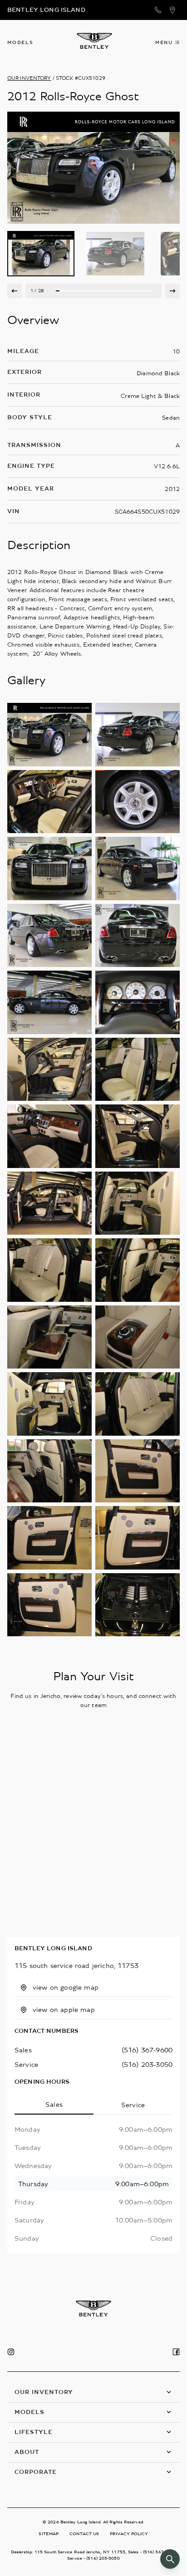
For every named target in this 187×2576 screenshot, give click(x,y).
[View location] (172, 10)
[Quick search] (170, 2559)
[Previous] (15, 291)
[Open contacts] (158, 10)
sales (23, 2050)
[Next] (172, 291)
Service (133, 2105)
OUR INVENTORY (29, 78)
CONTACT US (84, 2534)
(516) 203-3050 (147, 2065)
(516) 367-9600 (147, 2050)
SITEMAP (49, 2534)
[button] (93, 2392)
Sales (54, 2105)
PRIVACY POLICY (129, 2534)
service (26, 2065)
